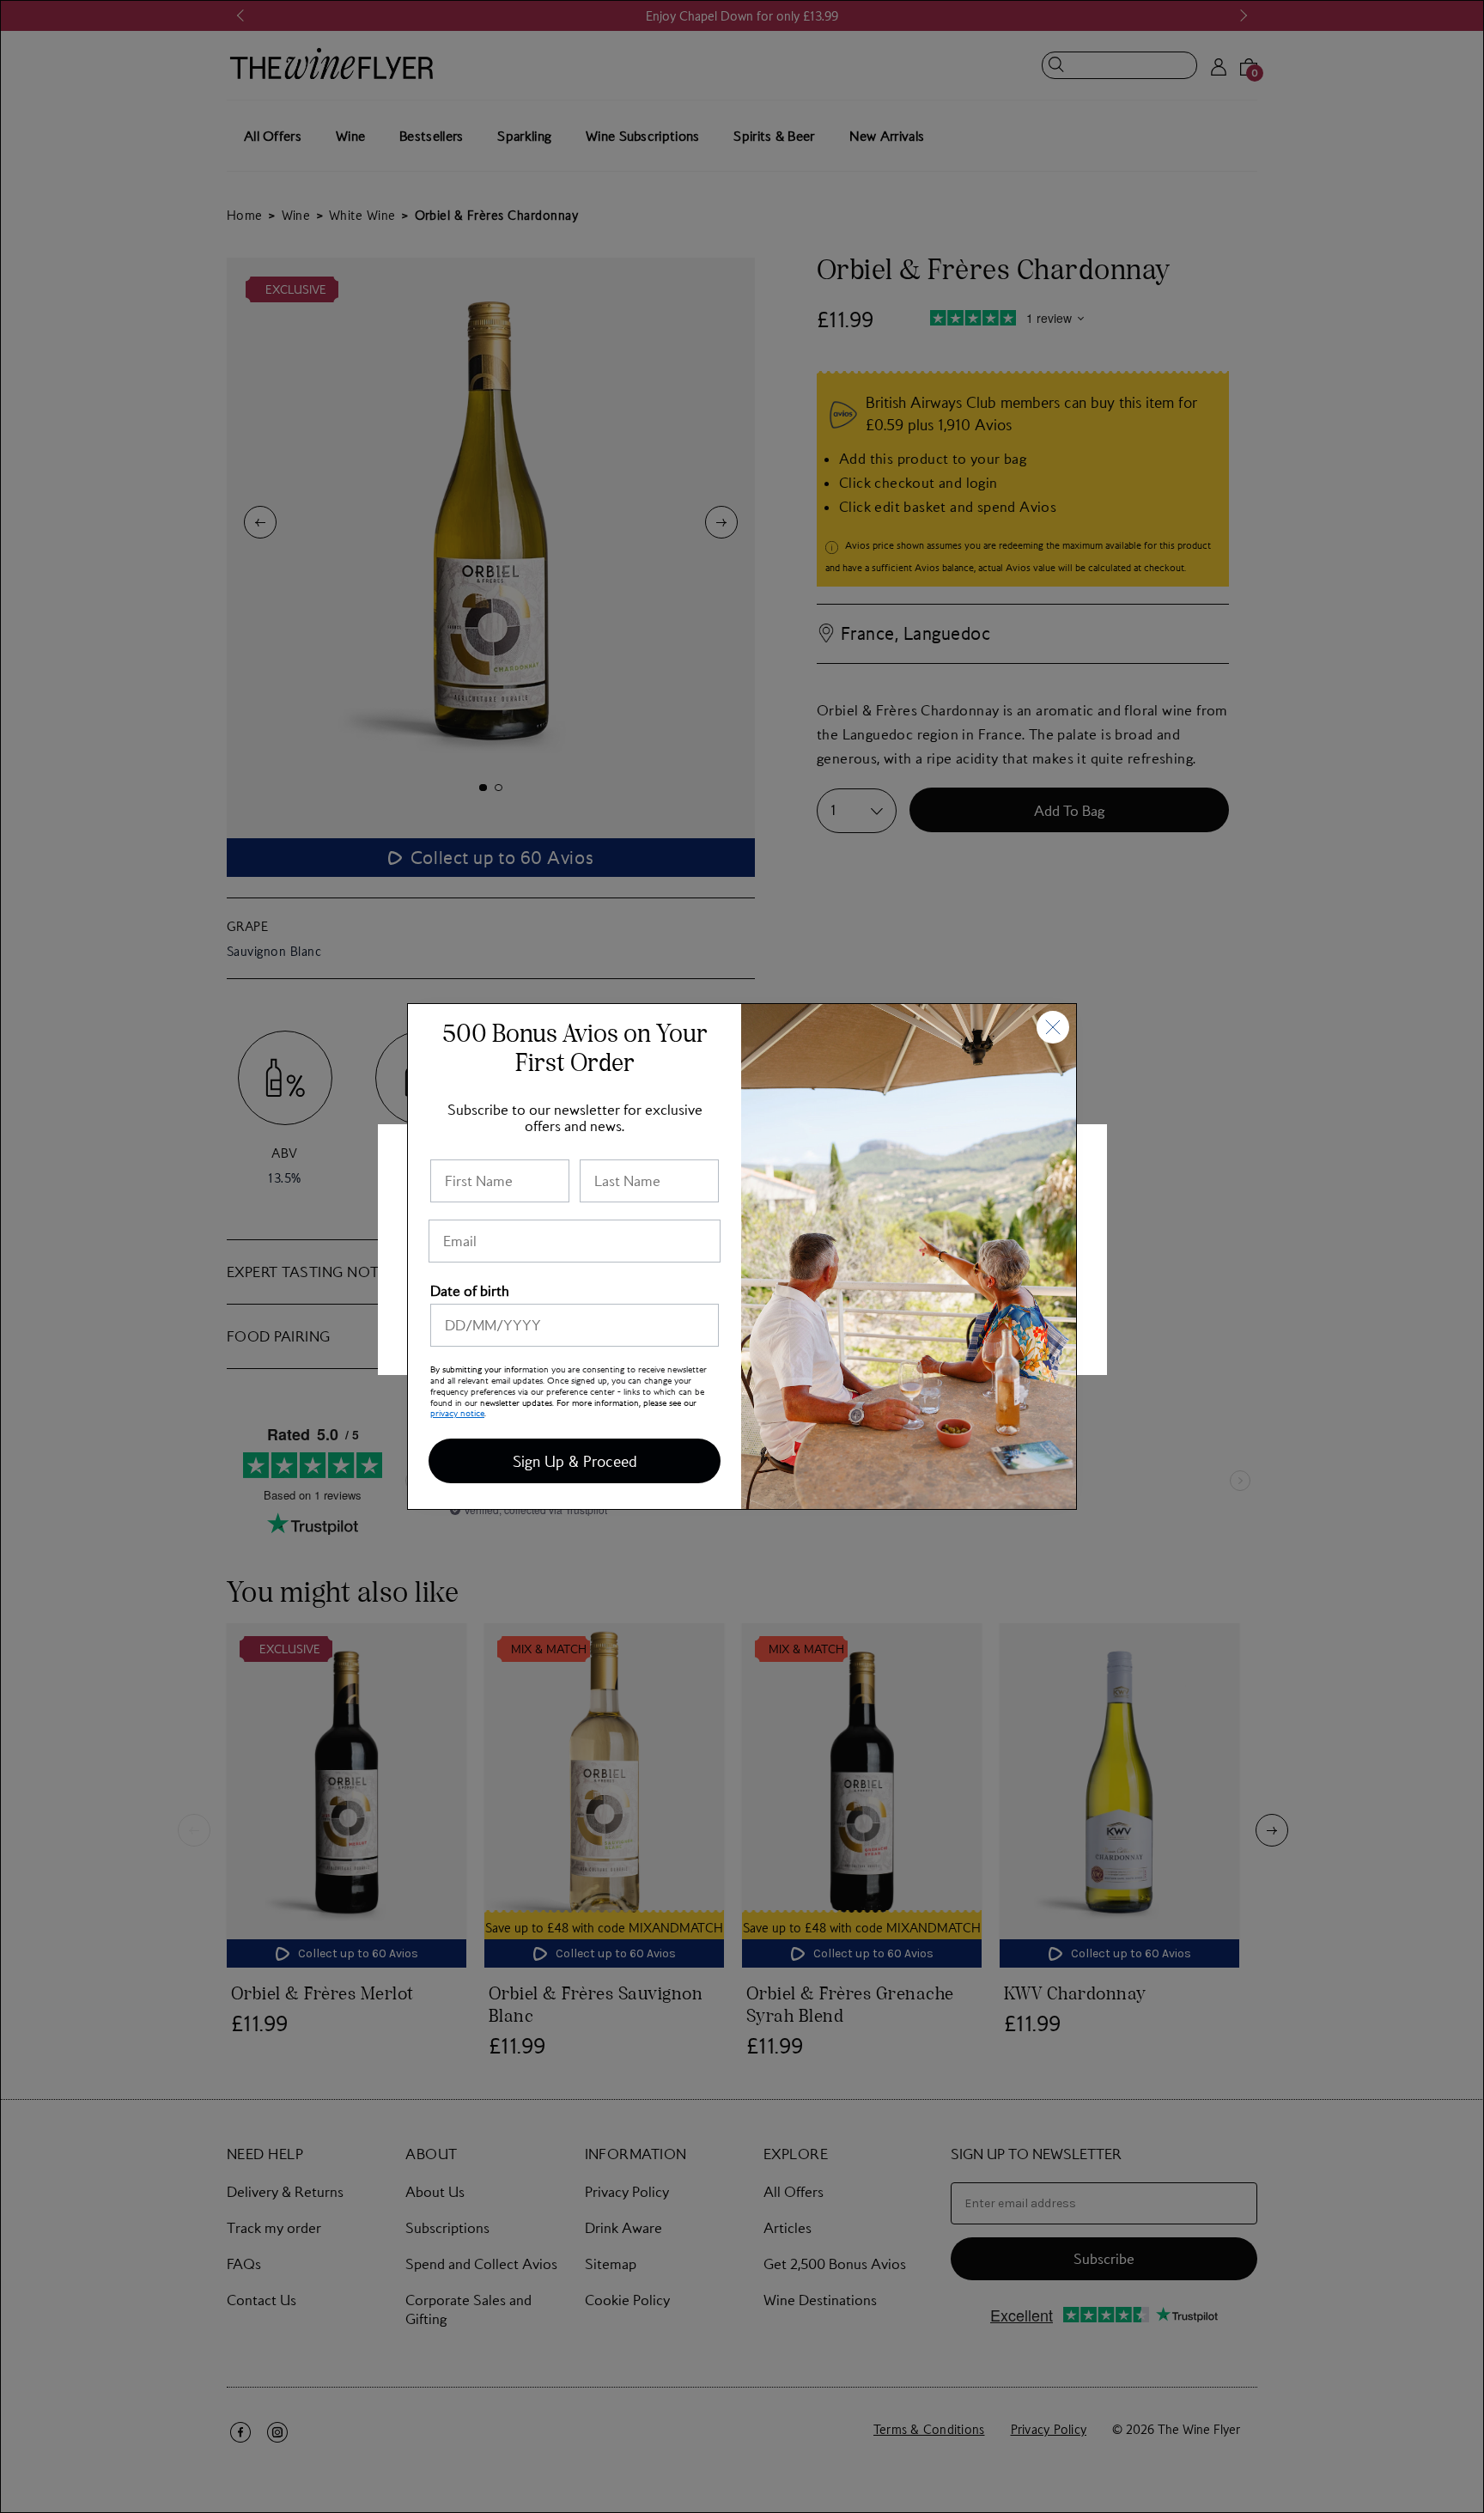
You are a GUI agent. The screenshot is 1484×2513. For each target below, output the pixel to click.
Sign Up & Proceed (575, 1461)
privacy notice (457, 1412)
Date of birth (470, 1290)
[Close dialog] (1053, 1027)
